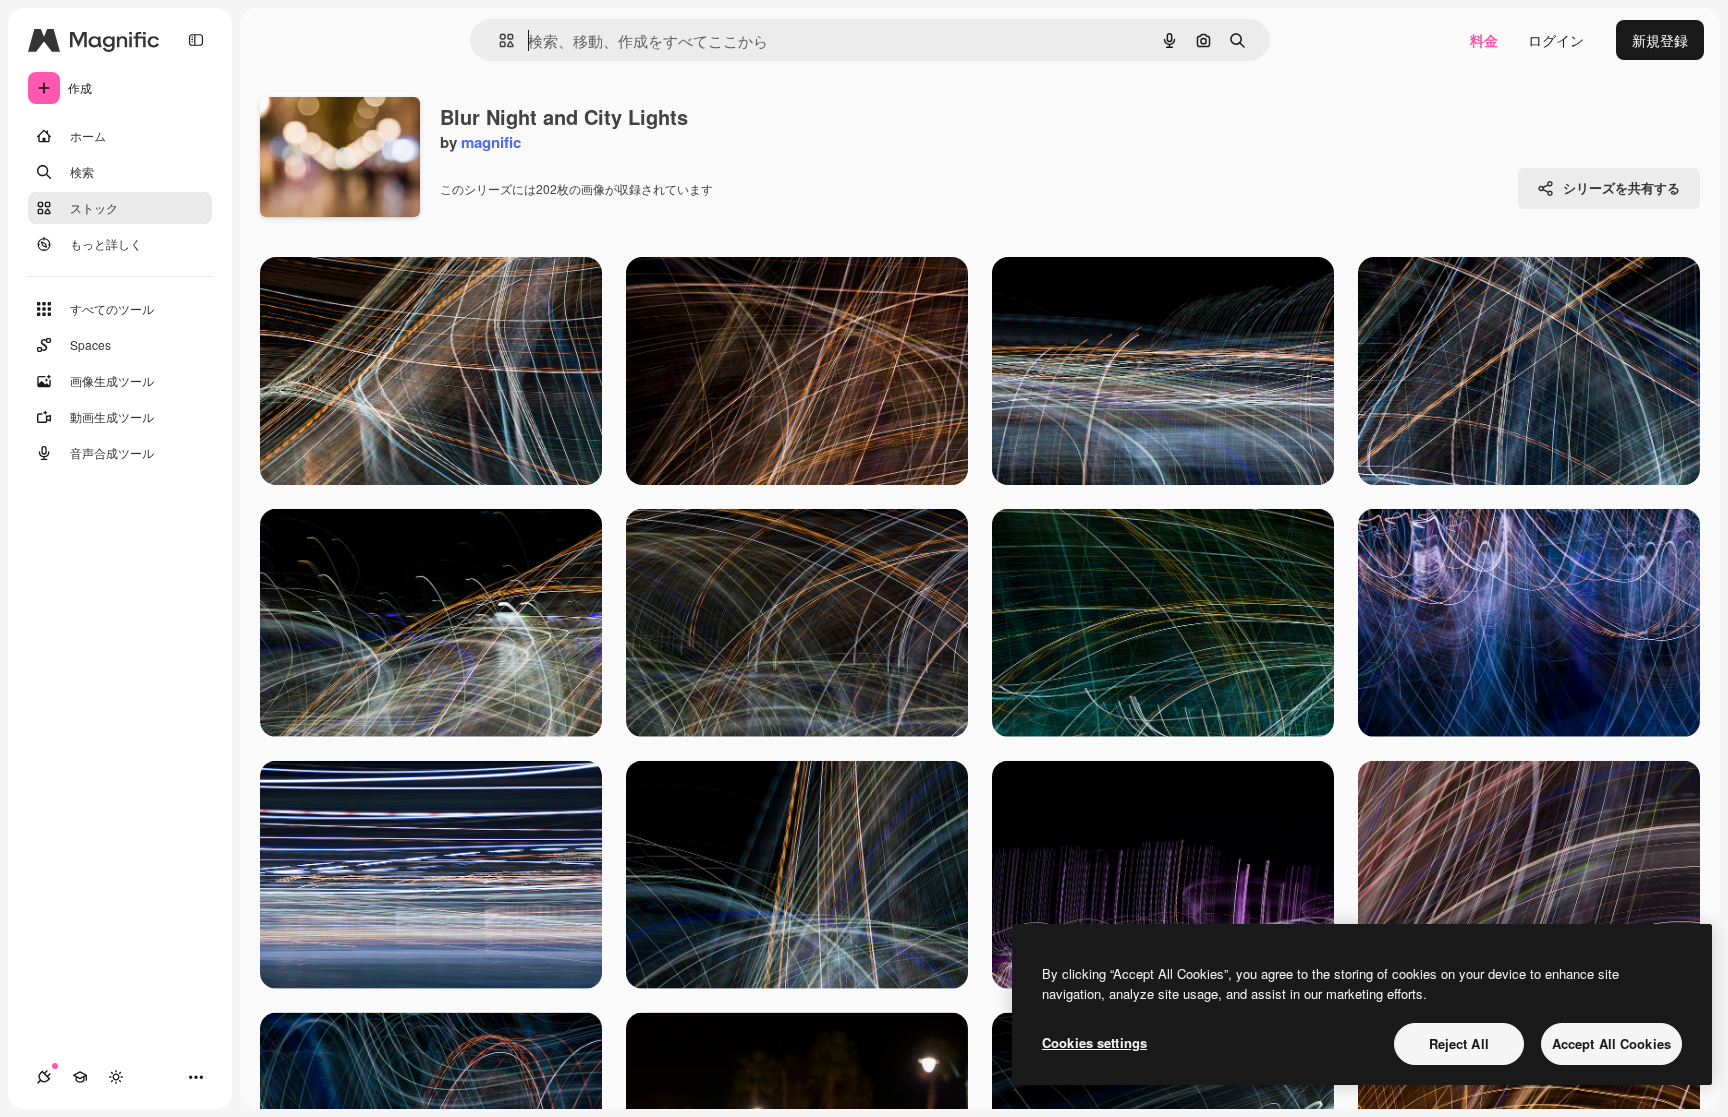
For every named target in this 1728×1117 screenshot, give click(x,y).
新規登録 (1660, 40)
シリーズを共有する (1621, 187)
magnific (491, 142)
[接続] (44, 1077)
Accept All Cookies (1611, 1043)
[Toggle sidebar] (196, 40)
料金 (1484, 40)
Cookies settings (1094, 1042)
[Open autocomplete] (498, 40)
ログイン (1556, 40)
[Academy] (80, 1077)
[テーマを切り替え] (116, 1077)
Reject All (1459, 1043)
